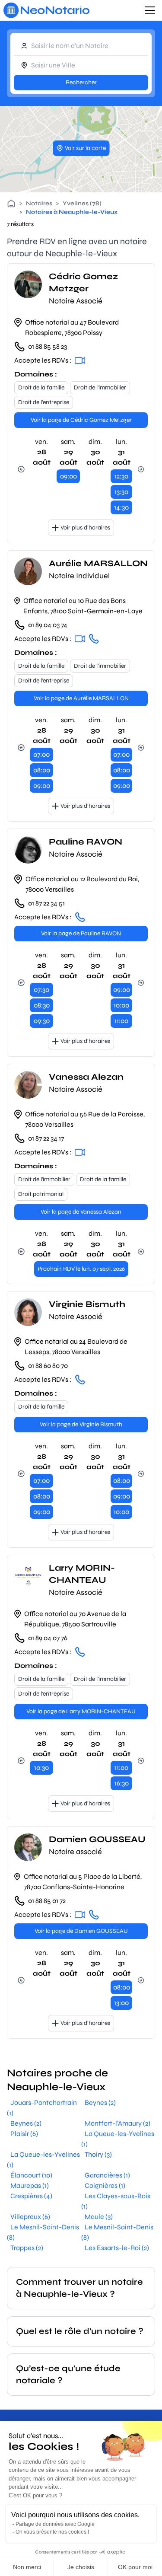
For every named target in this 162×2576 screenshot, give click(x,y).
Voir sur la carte (85, 148)
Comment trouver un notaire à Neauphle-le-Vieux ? (79, 2288)
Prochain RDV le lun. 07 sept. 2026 (81, 1269)
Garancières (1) (107, 2175)
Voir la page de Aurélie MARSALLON (81, 698)
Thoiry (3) (98, 2154)
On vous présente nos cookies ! (52, 2532)
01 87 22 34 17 (46, 1138)
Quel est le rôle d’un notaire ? (80, 2331)
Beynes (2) (100, 2103)
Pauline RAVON (86, 842)
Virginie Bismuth (87, 1304)
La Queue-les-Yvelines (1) (118, 2139)
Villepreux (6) (30, 2217)
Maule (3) (99, 2217)
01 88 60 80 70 (48, 1366)
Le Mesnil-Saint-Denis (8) (43, 2232)
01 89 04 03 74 (48, 625)
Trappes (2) (27, 2248)
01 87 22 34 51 (46, 903)
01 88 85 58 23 (48, 346)
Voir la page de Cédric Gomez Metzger (81, 420)
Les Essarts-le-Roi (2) (117, 2248)
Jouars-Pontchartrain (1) (42, 2108)
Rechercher (81, 82)
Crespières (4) (31, 2196)
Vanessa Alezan (86, 1077)
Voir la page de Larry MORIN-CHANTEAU (81, 1711)
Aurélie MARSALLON (98, 563)
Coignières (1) (105, 2185)
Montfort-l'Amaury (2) (118, 2123)
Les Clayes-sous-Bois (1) (116, 2201)
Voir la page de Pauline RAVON (81, 933)
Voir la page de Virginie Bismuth (81, 1424)
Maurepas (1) (30, 2185)
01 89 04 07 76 (48, 1638)
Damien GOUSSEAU (97, 1839)
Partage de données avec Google (55, 2524)
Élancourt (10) (31, 2175)
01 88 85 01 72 (47, 1901)
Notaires (39, 203)
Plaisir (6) (24, 2134)
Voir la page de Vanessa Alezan (81, 1212)
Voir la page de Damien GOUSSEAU (81, 1931)
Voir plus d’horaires (85, 528)
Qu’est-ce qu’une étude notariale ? (68, 2374)
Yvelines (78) (82, 203)
